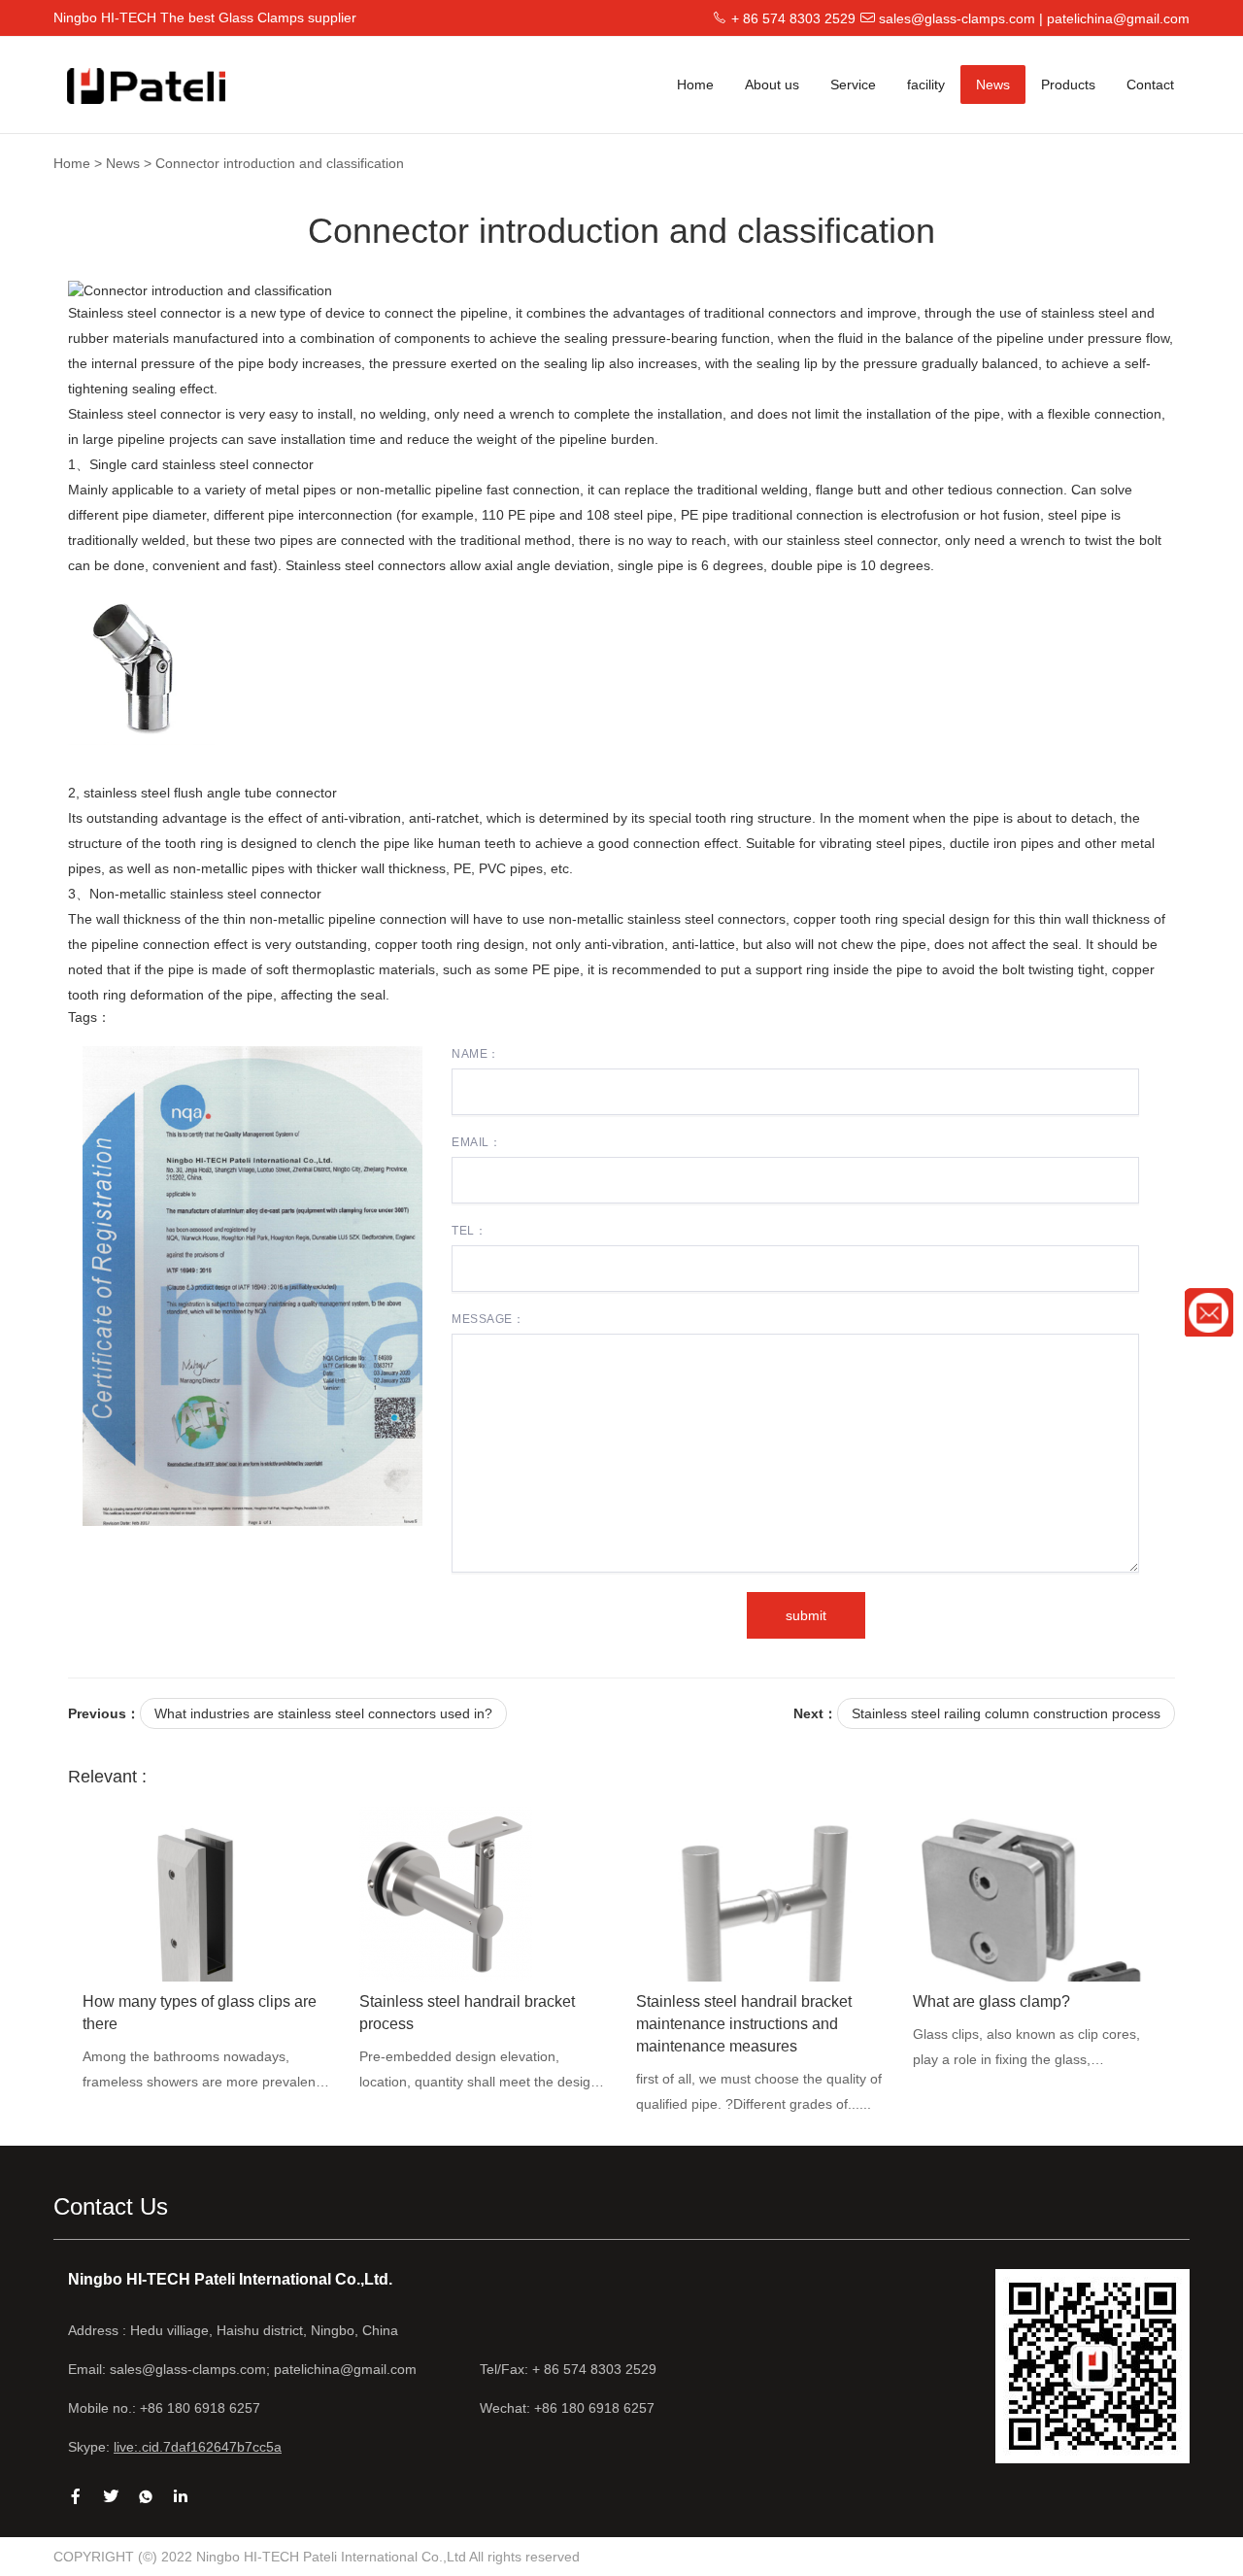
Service (853, 85)
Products (1068, 85)
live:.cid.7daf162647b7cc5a (198, 2447)
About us (772, 85)
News (993, 85)
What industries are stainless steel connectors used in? (323, 1713)
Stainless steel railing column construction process (1006, 1713)
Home (695, 85)
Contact (1150, 85)
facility (926, 85)
